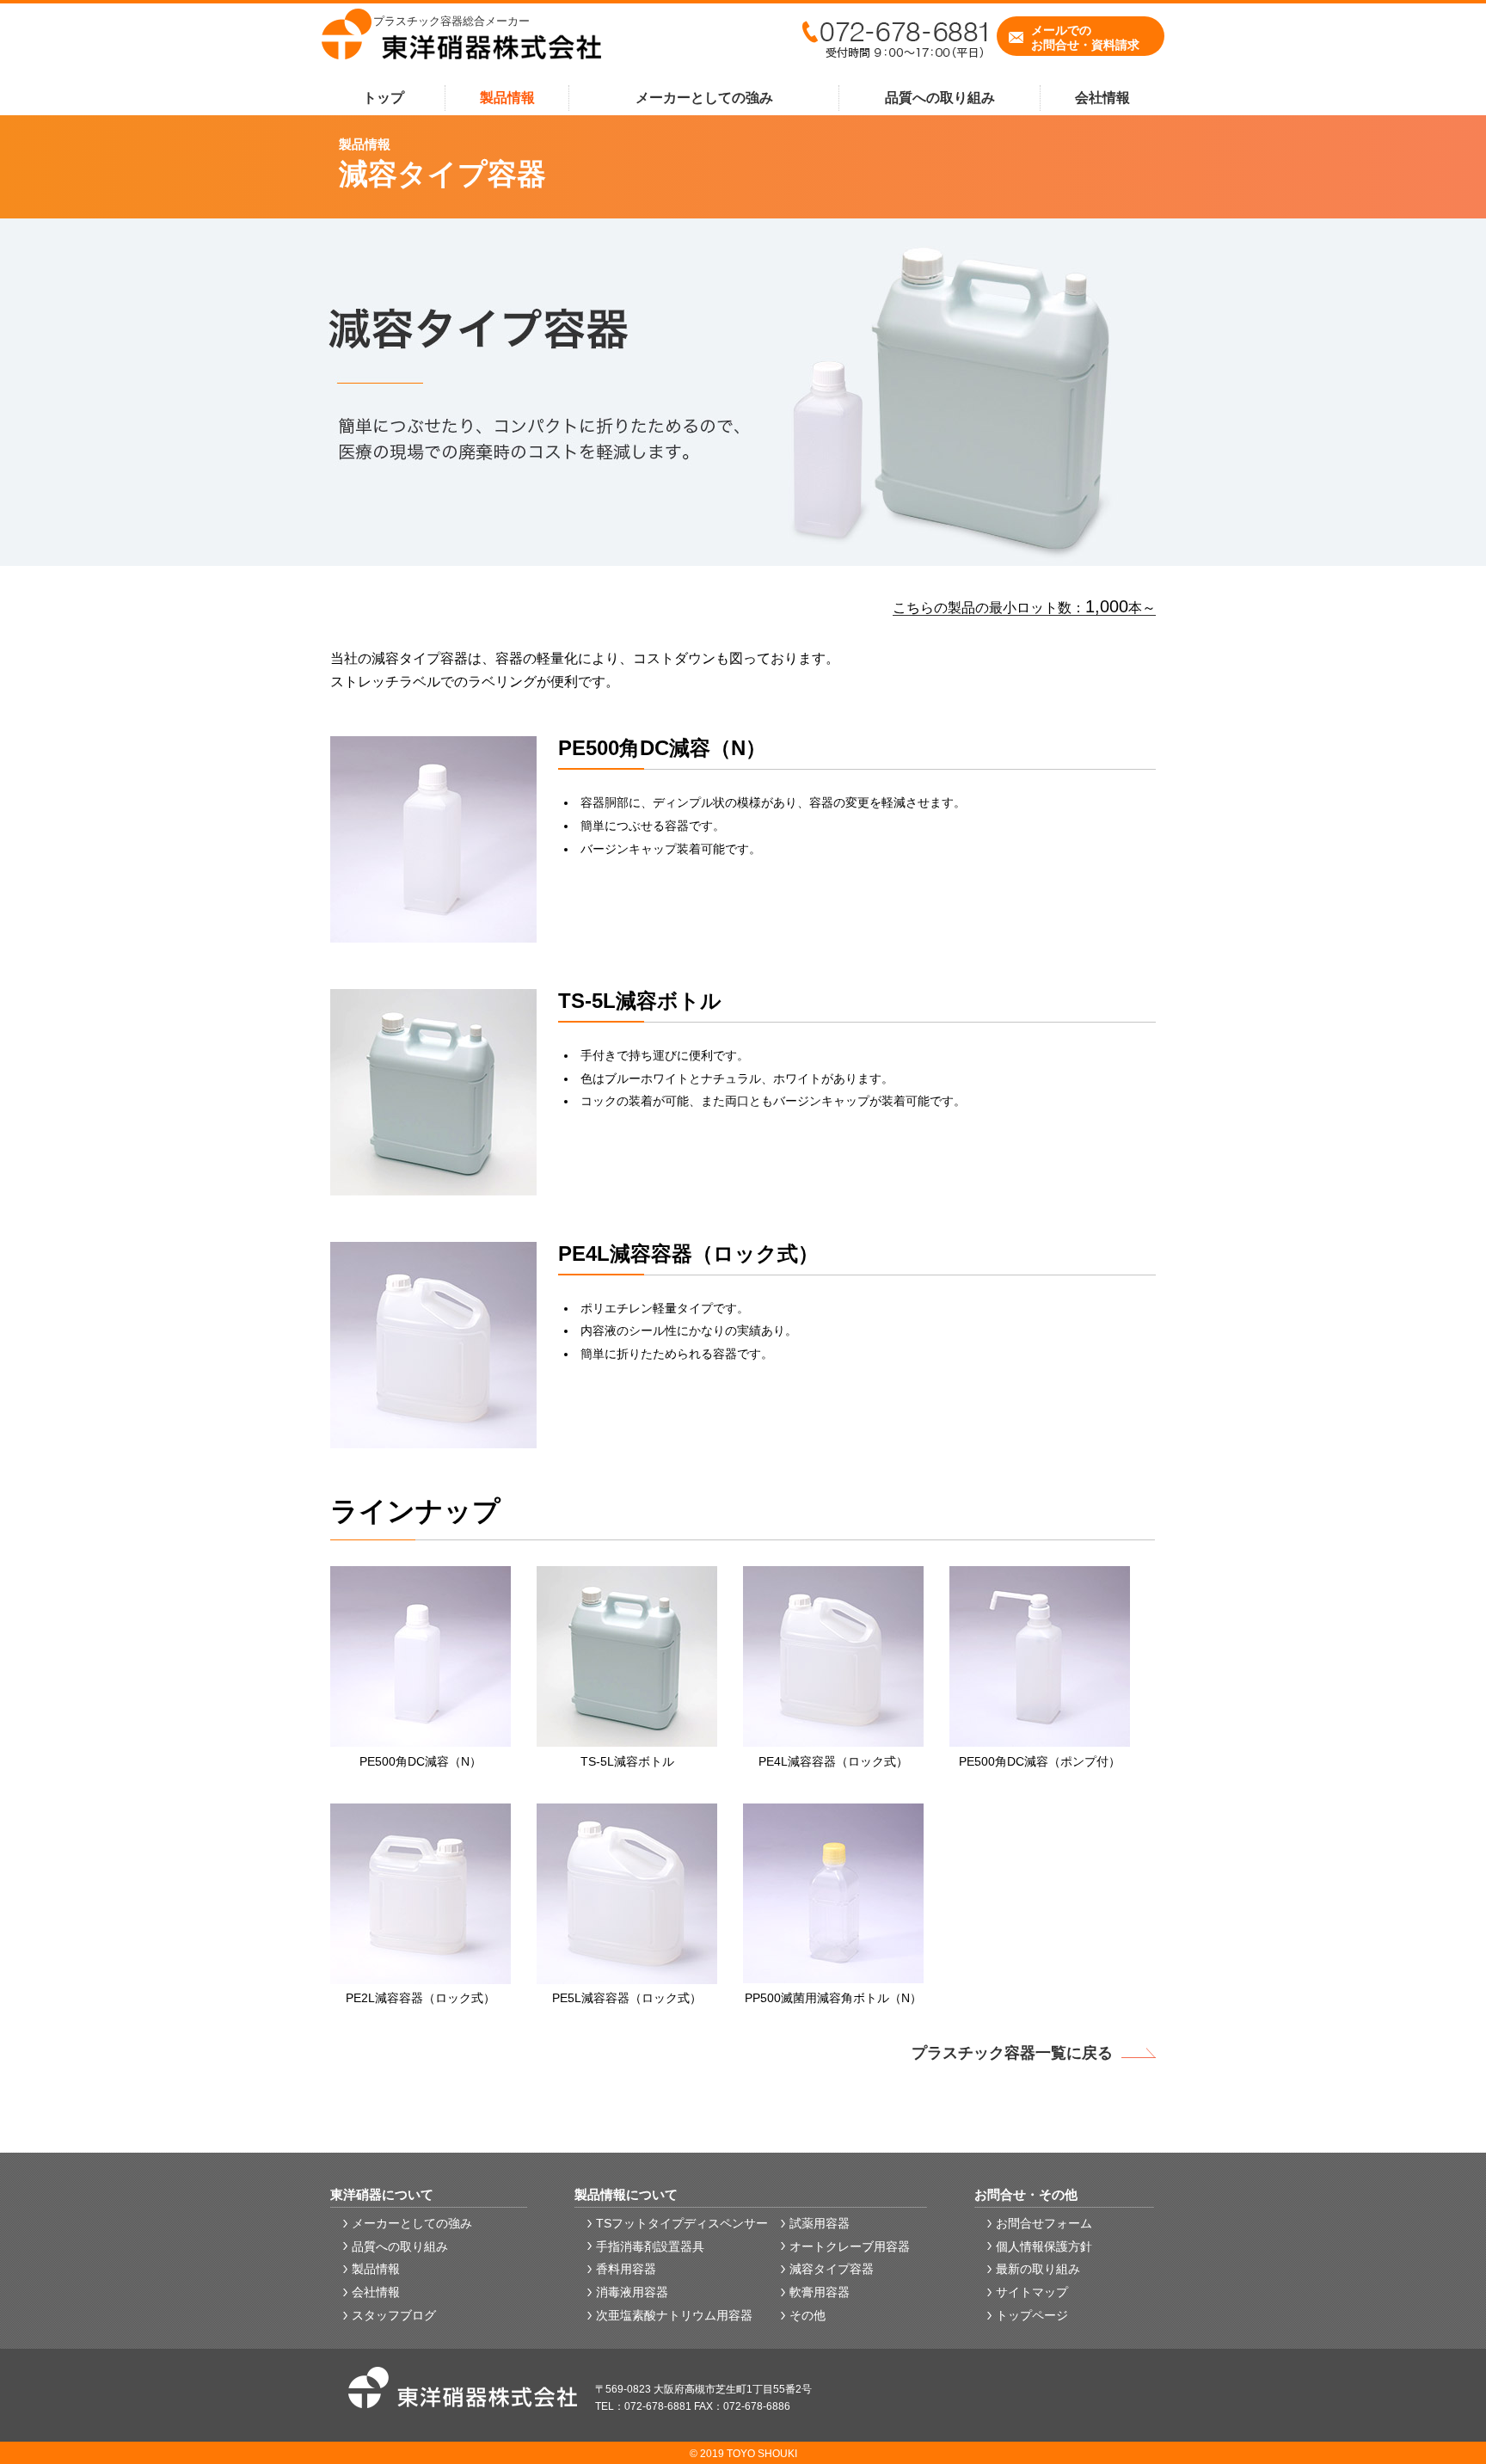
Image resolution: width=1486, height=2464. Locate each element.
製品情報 (507, 98)
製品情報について (626, 2194)
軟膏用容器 (820, 2292)
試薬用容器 (820, 2223)
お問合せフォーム (1044, 2223)
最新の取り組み (1038, 2269)
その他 (807, 2315)
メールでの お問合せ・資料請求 (1085, 37)
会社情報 (1102, 98)
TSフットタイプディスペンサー (682, 2223)
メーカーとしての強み (704, 98)
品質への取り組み (940, 98)
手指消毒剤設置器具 (650, 2246)
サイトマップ (1032, 2292)
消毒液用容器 (632, 2292)
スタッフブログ (394, 2315)
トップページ (1032, 2315)
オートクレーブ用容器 (850, 2246)
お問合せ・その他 (1026, 2194)
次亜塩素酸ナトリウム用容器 (674, 2315)
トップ (384, 98)
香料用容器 (626, 2269)
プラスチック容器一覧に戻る (1012, 2053)
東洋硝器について (382, 2194)
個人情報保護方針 (1044, 2246)
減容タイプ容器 (832, 2269)
